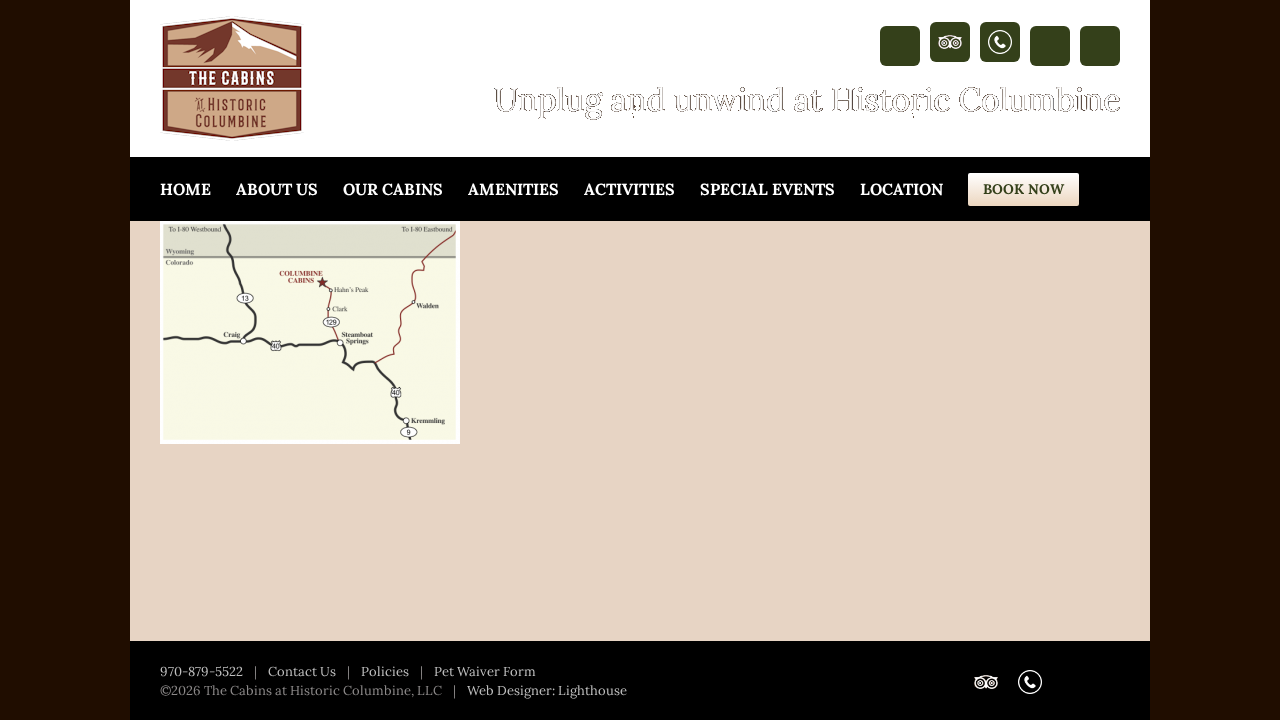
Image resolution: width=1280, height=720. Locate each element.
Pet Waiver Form (485, 671)
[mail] (1100, 46)
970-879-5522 (201, 671)
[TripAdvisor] (950, 42)
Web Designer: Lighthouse (547, 690)
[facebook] (900, 46)
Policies (385, 671)
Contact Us (302, 671)
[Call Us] (1000, 42)
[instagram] (1050, 46)
